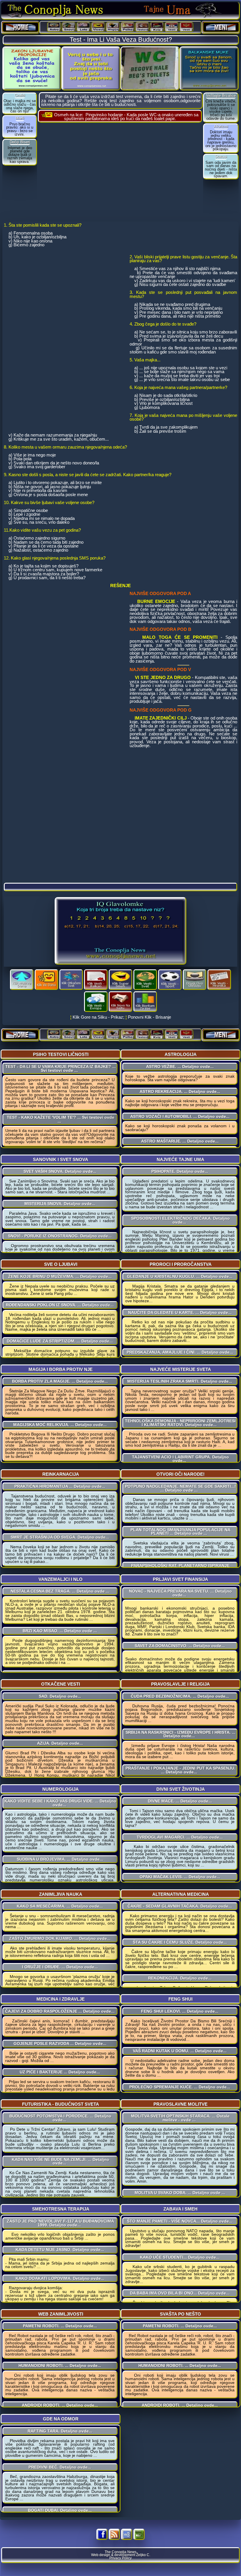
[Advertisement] (120, 171)
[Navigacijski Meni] (221, 27)
